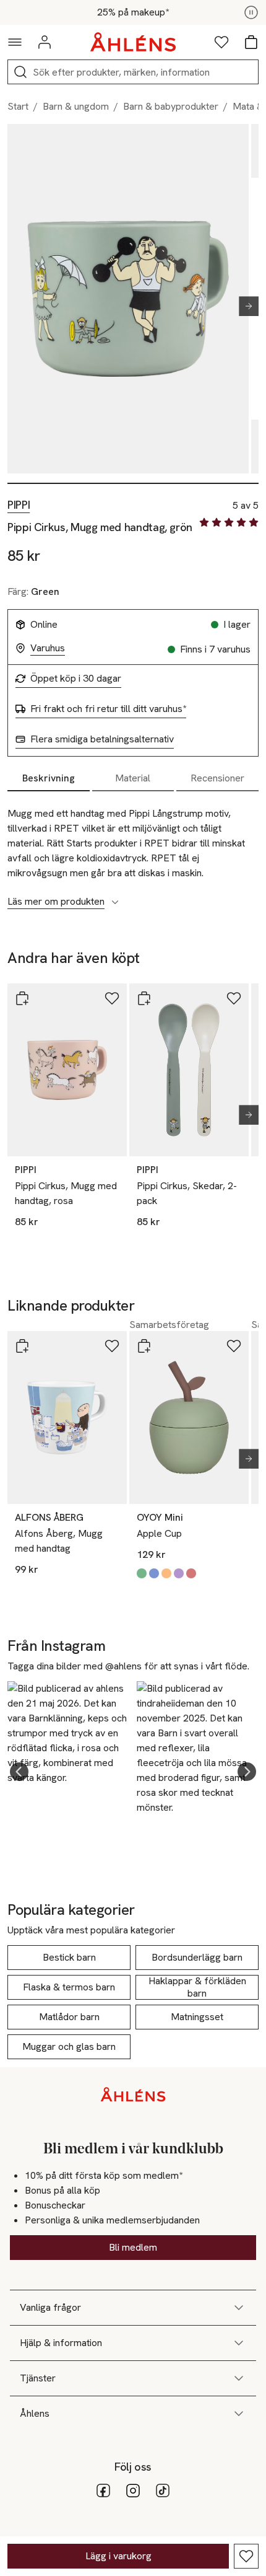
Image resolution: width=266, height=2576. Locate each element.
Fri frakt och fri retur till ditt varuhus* (108, 709)
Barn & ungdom (76, 106)
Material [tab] (133, 778)
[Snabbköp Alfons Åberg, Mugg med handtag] (22, 1346)
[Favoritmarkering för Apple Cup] (234, 1346)
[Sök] (20, 72)
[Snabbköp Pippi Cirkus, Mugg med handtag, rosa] (22, 998)
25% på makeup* (133, 12)
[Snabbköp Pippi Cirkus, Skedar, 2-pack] (144, 998)
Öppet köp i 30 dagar (76, 679)
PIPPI (19, 505)
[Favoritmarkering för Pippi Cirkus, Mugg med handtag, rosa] (112, 998)
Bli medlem (133, 2247)
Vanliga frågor (50, 2307)
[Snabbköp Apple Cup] (144, 1346)
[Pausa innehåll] (251, 12)
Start (18, 106)
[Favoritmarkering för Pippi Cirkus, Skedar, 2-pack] (234, 998)
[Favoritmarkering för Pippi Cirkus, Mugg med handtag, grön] (246, 2556)
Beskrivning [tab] (49, 778)
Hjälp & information (61, 2343)
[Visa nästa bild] (244, 306)
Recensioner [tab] (217, 778)
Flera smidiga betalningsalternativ (102, 739)
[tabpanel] (133, 851)
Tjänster (38, 2378)
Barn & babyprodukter (171, 106)
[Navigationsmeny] (15, 42)
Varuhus (48, 648)
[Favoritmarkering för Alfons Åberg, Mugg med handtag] (112, 1346)
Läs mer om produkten (56, 902)
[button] (19, 1772)
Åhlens (35, 2413)
